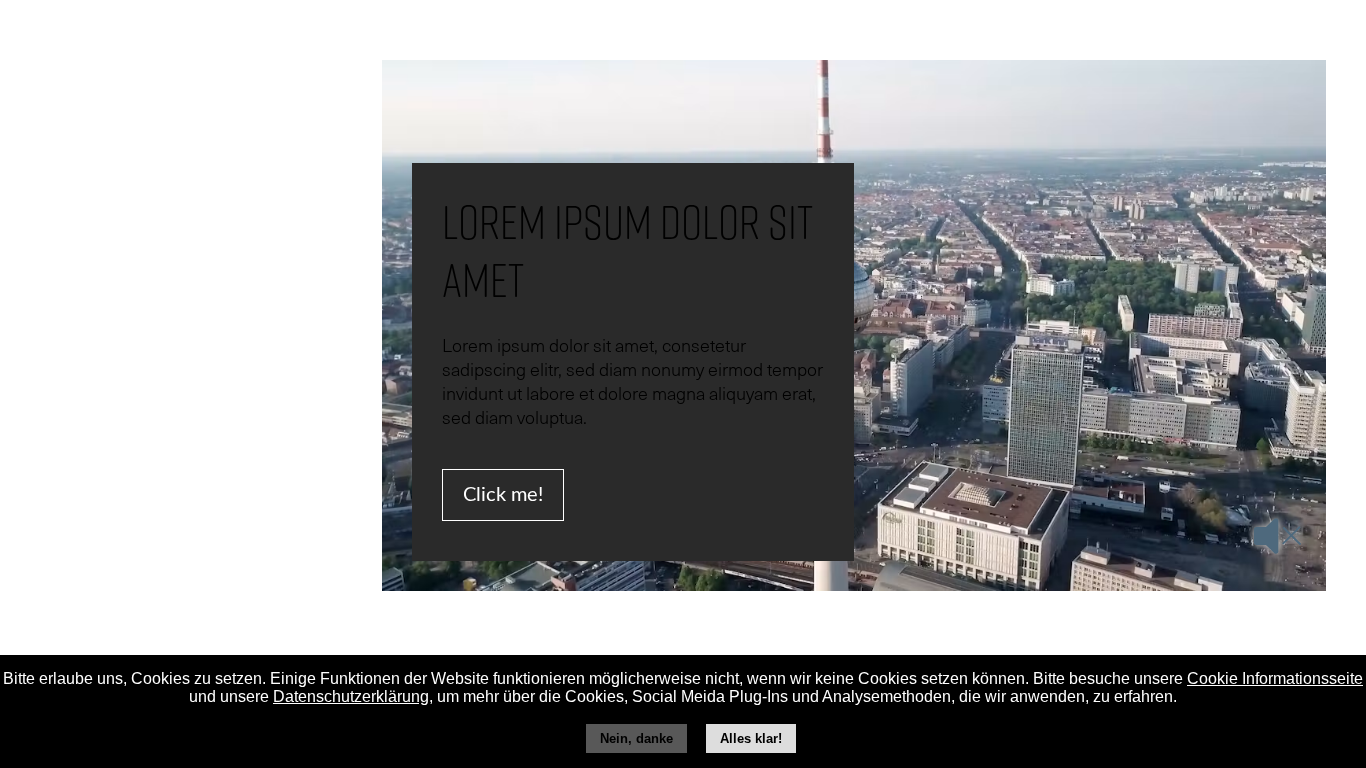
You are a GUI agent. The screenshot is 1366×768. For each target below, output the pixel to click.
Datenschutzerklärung (351, 696)
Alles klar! (751, 738)
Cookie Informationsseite (1275, 678)
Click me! (503, 495)
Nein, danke (636, 738)
